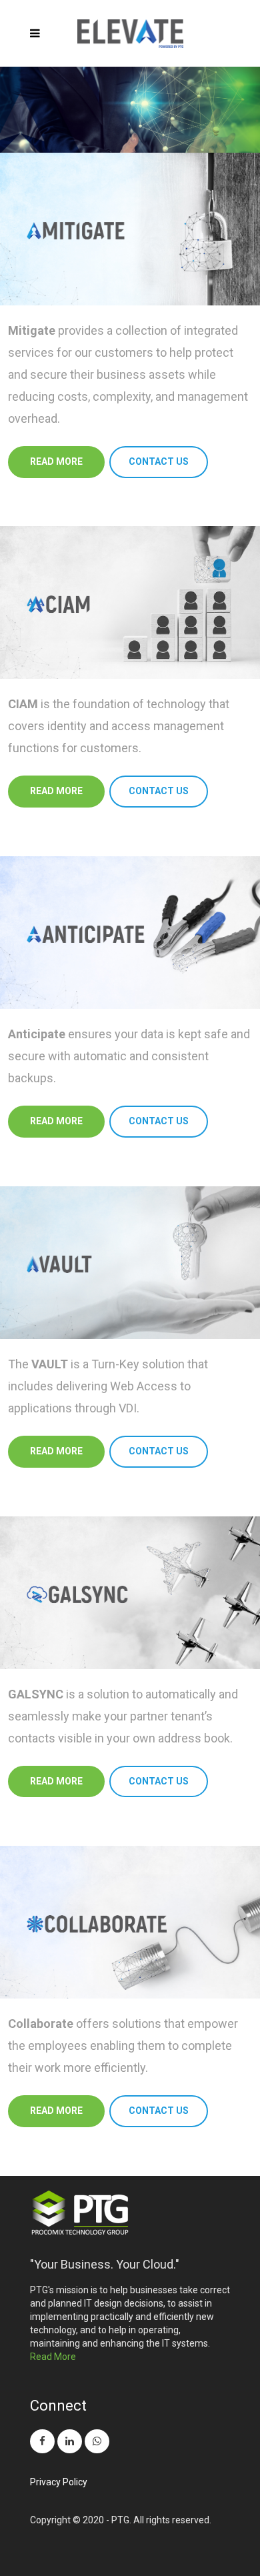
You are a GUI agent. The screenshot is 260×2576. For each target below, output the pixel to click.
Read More (53, 2357)
